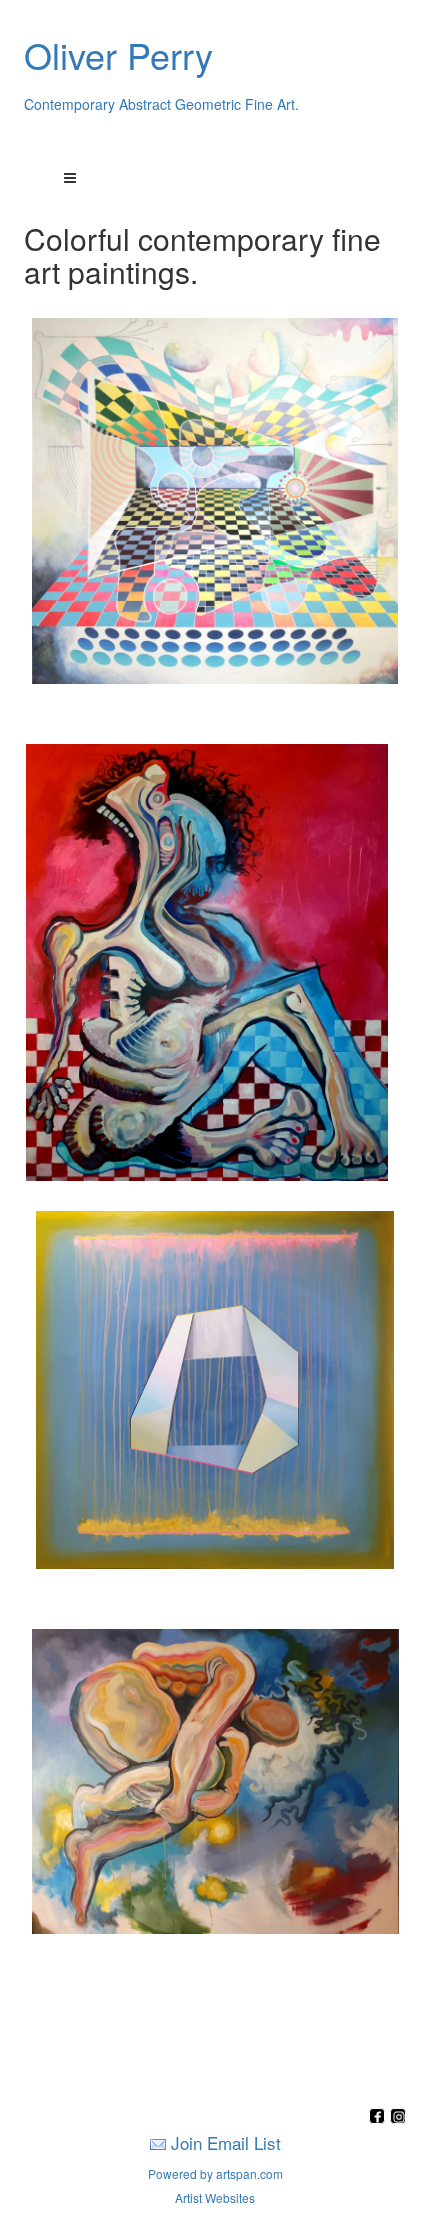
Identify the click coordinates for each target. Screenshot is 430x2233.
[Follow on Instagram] (398, 2117)
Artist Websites (215, 2197)
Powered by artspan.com (215, 2173)
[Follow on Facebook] (379, 2117)
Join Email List (226, 2142)
